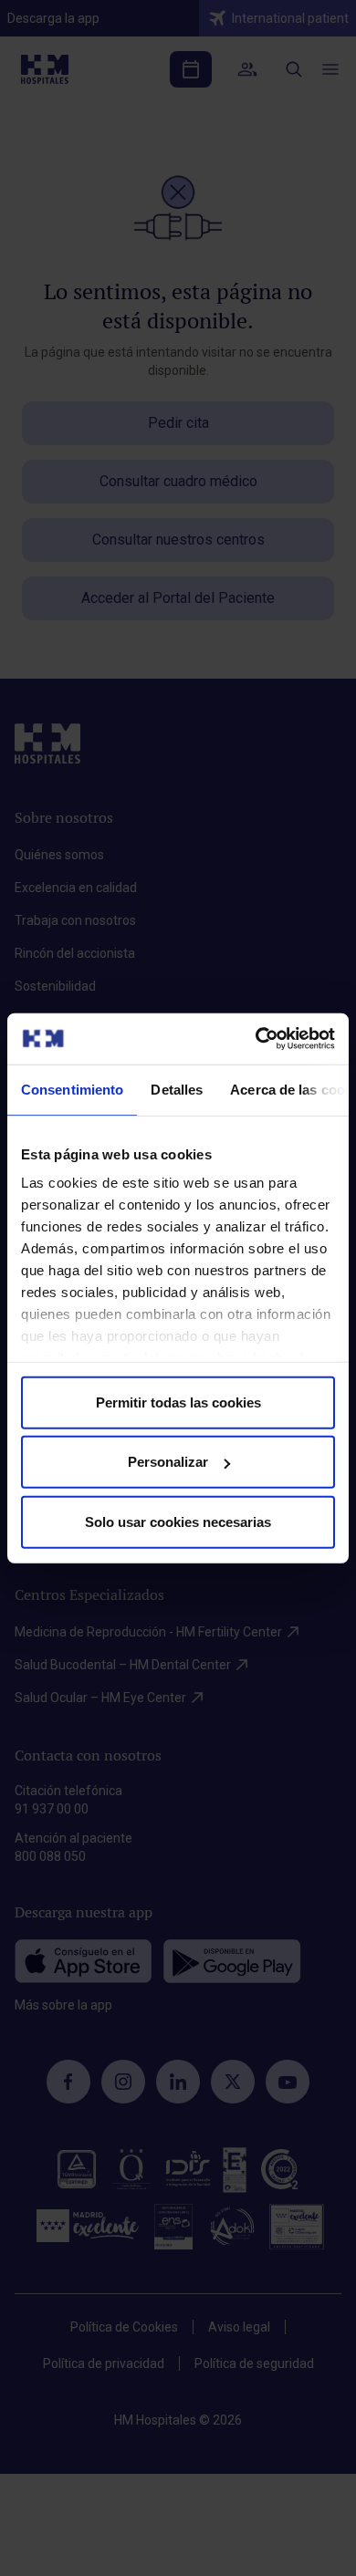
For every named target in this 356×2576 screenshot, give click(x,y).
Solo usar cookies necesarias (178, 1521)
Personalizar (168, 1462)
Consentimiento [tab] (72, 1089)
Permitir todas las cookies (178, 1402)
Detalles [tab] (177, 1089)
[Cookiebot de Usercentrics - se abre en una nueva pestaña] (256, 1039)
